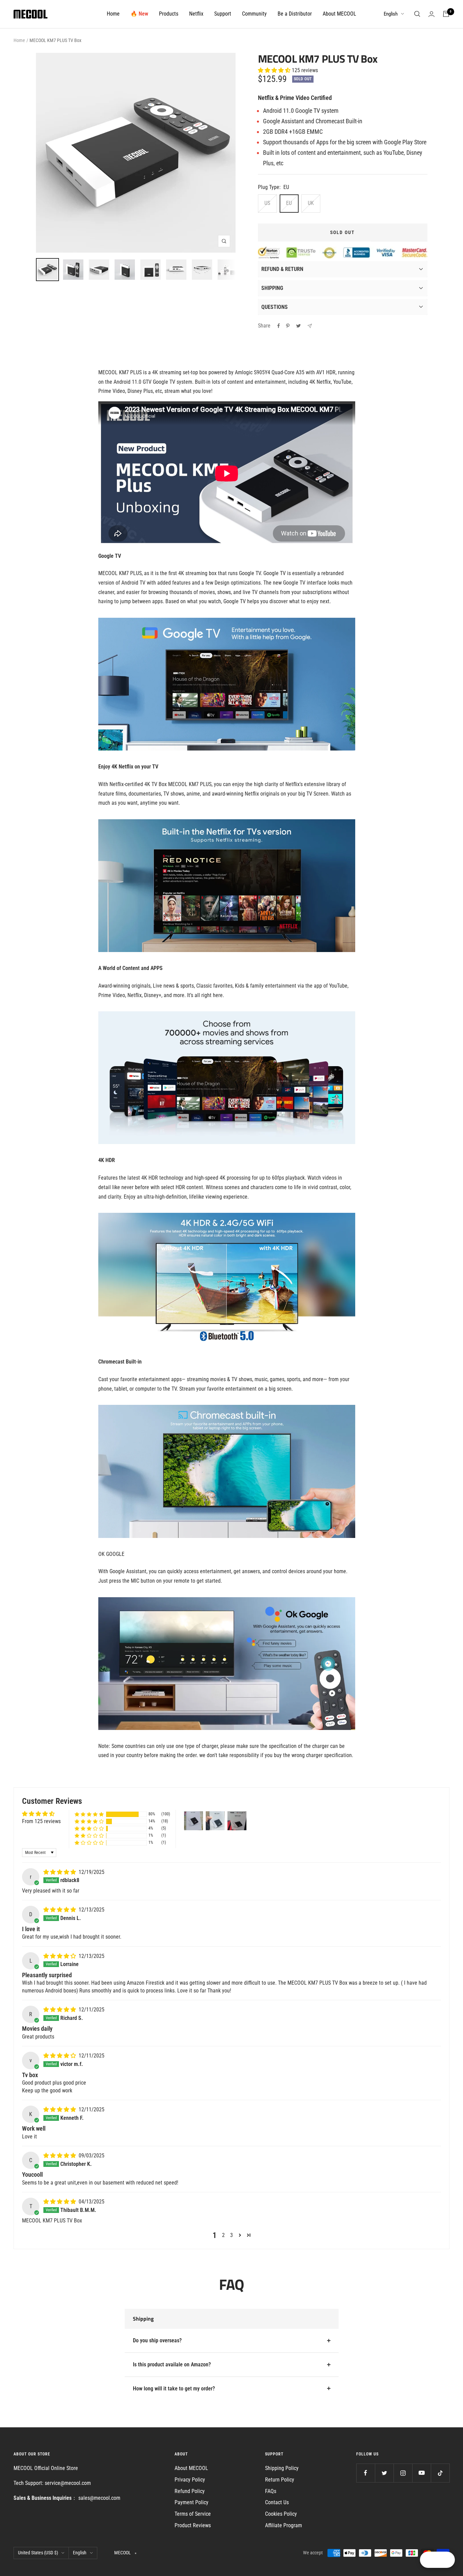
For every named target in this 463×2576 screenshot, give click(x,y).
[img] (60, 1872)
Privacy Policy (190, 2480)
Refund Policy (190, 2491)
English (391, 14)
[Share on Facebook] (279, 326)
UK (311, 203)
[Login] (431, 14)
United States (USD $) (38, 2553)
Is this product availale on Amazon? (172, 2364)
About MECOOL (339, 14)
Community (254, 14)
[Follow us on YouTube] (421, 2473)
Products (169, 14)
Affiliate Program (284, 2525)
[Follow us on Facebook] (366, 2473)
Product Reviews (193, 2525)
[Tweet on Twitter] (298, 326)
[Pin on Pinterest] (288, 326)
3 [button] (231, 2235)
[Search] (417, 14)
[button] (275, 70)
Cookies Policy (281, 2514)
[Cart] (446, 14)
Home (113, 14)
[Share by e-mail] (310, 326)
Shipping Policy (282, 2468)
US (267, 203)
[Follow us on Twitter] (384, 2473)
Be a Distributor (295, 14)
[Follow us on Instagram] (403, 2473)
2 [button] (223, 2235)
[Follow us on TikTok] (440, 2473)
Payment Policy (192, 2502)
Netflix (196, 14)
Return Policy (280, 2480)
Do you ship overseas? (157, 2340)
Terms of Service (193, 2514)
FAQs (271, 2491)
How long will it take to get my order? (174, 2389)
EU (289, 203)
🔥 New (139, 14)
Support (223, 14)
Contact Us (277, 2502)
